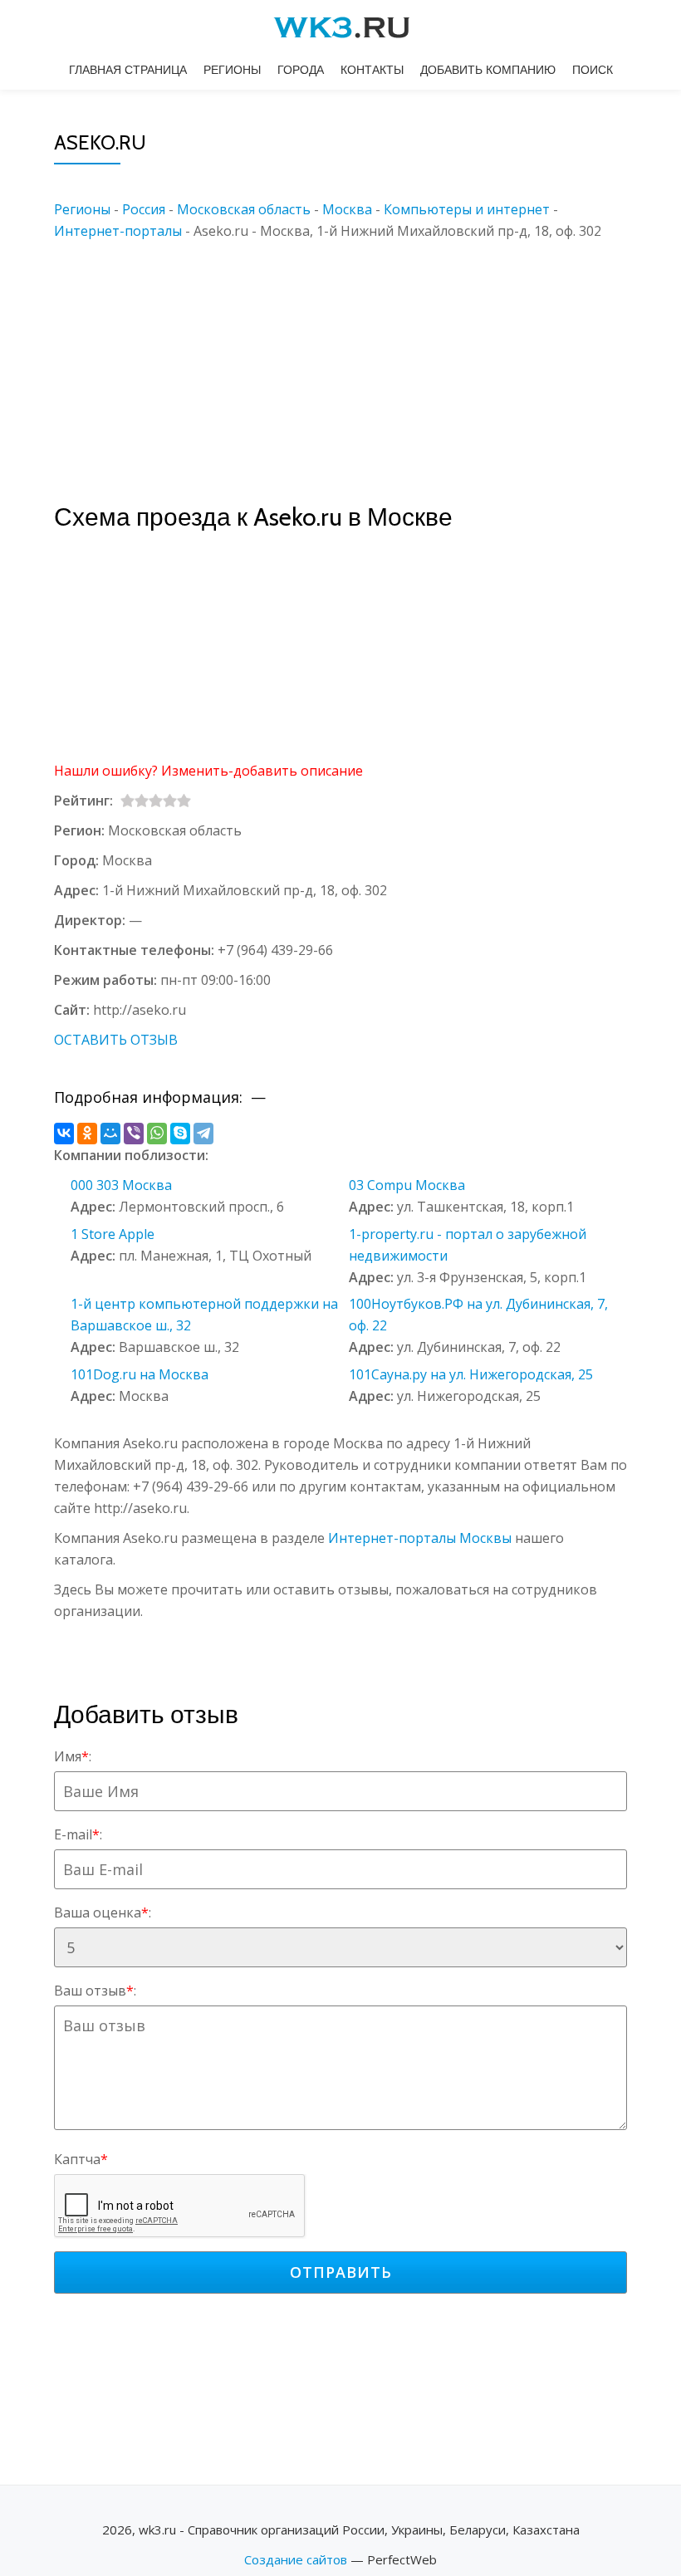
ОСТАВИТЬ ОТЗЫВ (116, 1040)
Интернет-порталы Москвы (420, 1538)
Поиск (593, 70)
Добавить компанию (488, 70)
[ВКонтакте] (64, 1134)
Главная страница (128, 70)
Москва (347, 209)
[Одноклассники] (87, 1134)
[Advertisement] (365, 358)
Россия (144, 209)
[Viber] (134, 1134)
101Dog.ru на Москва (140, 1374)
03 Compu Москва (407, 1185)
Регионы (232, 70)
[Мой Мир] (110, 1134)
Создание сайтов (296, 2559)
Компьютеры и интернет (467, 209)
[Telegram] (203, 1134)
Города (301, 70)
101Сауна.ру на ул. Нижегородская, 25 (471, 1374)
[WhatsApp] (157, 1134)
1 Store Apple (113, 1234)
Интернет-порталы (118, 231)
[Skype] (180, 1134)
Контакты (372, 70)
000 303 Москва (121, 1185)
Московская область (244, 209)
